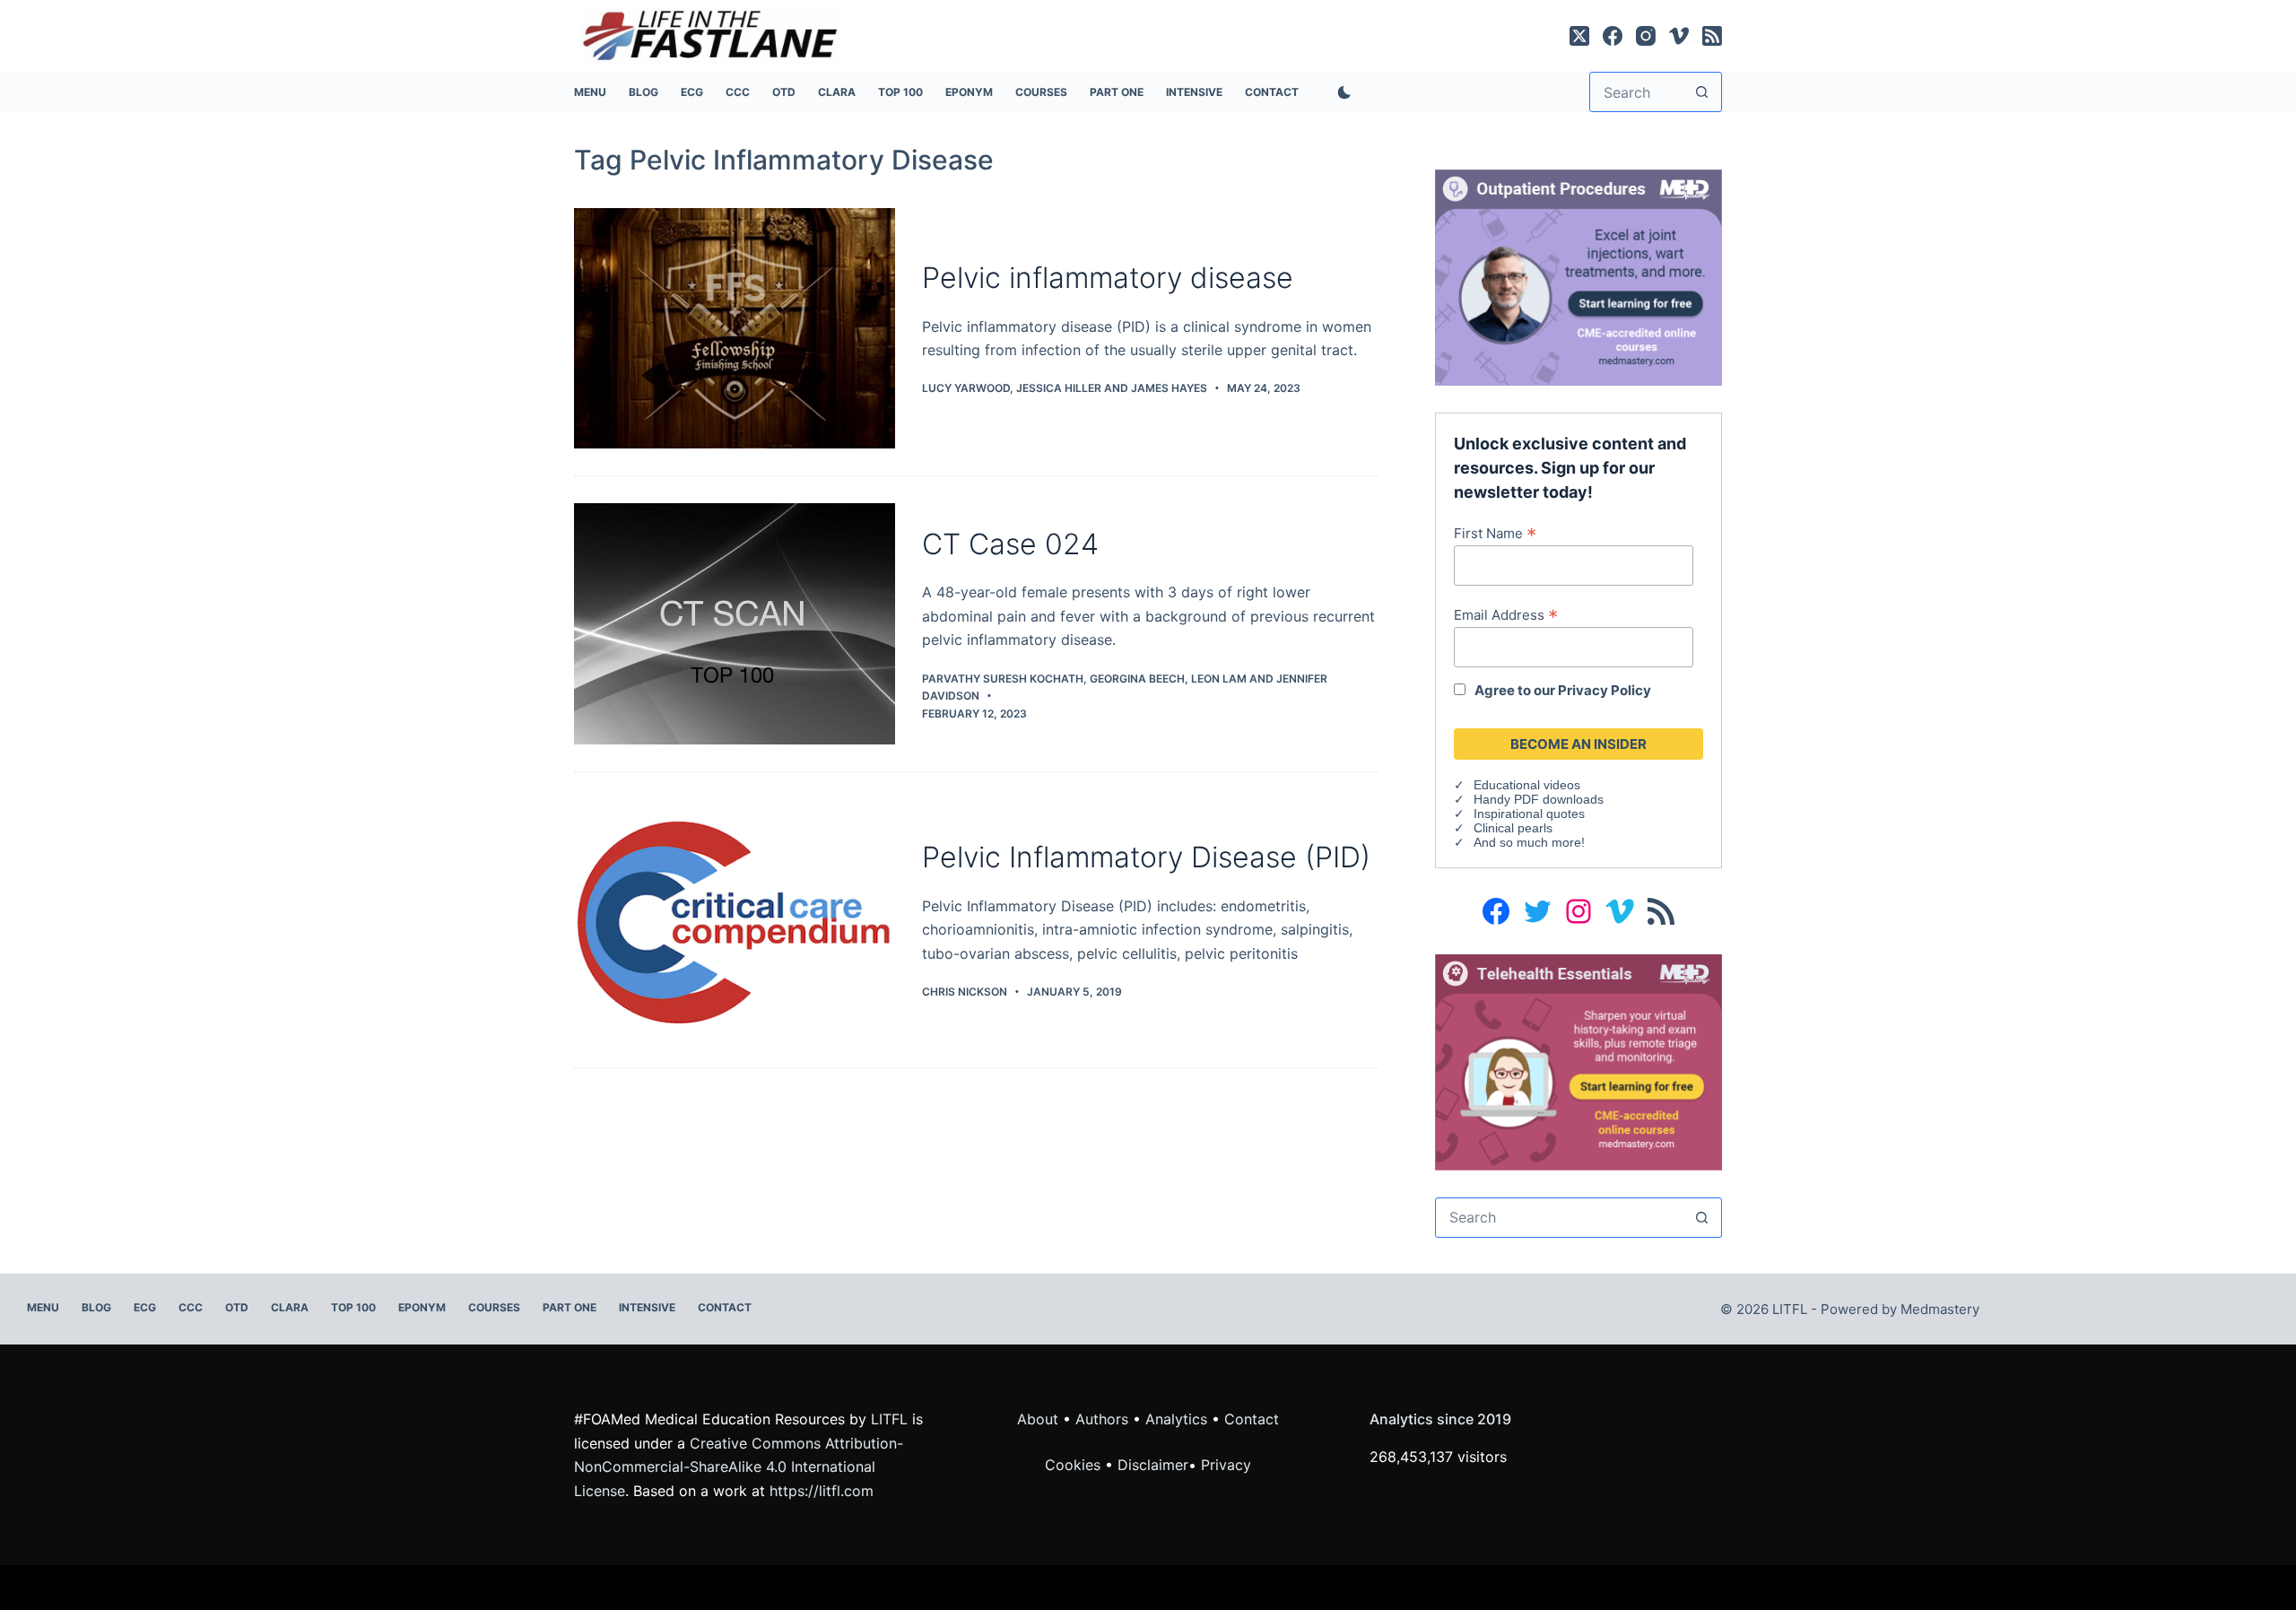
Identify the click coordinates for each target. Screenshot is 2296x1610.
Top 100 (900, 92)
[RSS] (1712, 36)
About (1038, 1419)
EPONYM (969, 92)
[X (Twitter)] (1579, 36)
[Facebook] (1613, 36)
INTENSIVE (1194, 92)
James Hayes (1169, 388)
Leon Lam (1219, 679)
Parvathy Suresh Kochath (1003, 679)
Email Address (1506, 614)
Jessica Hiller (1059, 388)
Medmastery (1940, 1309)
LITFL (889, 1419)
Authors (1102, 1419)
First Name (1495, 533)
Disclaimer (1153, 1465)
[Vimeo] (1679, 36)
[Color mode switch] (1341, 92)
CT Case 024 (1010, 544)
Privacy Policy (1605, 690)
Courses (1041, 92)
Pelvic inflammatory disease (1108, 278)
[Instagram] (1646, 36)
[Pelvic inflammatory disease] (735, 329)
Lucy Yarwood (966, 388)
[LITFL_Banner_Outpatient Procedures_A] (1578, 276)
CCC (738, 92)
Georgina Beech (1137, 679)
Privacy (1226, 1465)
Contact (1272, 92)
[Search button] (1702, 92)
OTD (784, 92)
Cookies (1075, 1465)
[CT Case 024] (735, 624)
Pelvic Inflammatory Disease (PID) (1146, 857)
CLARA (837, 92)
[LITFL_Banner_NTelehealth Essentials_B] (1578, 1061)
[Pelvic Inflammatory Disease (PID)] (735, 920)
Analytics (1176, 1419)
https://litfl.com (822, 1491)
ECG (692, 92)
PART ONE (1117, 92)
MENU (590, 92)
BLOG (644, 92)
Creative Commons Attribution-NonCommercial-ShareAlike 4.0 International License (739, 1467)
